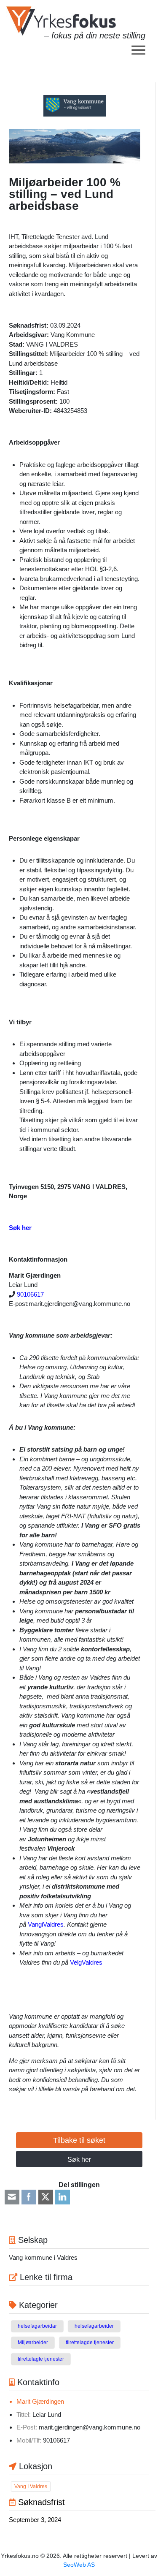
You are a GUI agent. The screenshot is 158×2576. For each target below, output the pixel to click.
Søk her (79, 2159)
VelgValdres (86, 1962)
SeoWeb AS (79, 2565)
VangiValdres (46, 1924)
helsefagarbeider (94, 2326)
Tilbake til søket (79, 2140)
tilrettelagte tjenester (41, 2359)
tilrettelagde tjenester (90, 2343)
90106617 (30, 1294)
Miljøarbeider (33, 2343)
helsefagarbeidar (37, 2326)
